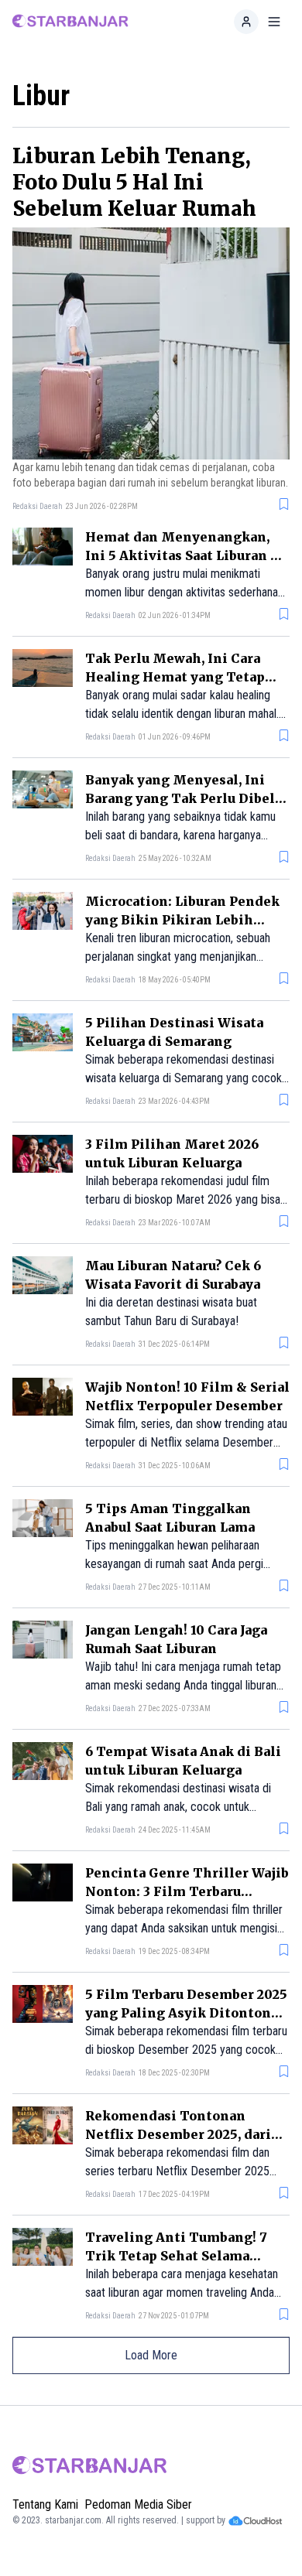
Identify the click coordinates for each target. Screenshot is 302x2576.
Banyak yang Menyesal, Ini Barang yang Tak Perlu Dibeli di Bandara (183, 798)
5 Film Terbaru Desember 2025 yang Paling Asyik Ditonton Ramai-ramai (186, 2013)
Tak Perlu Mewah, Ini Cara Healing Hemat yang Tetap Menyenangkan (175, 677)
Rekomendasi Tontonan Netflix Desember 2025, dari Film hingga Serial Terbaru (178, 2134)
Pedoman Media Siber (138, 2504)
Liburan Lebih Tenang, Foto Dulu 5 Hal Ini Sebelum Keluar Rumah (134, 182)
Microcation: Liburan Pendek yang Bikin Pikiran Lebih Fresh (182, 920)
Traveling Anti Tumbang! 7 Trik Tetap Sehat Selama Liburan (176, 2256)
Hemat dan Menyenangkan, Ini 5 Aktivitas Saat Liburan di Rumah (185, 555)
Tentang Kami (45, 2504)
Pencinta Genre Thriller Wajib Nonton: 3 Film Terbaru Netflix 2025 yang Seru (187, 1891)
